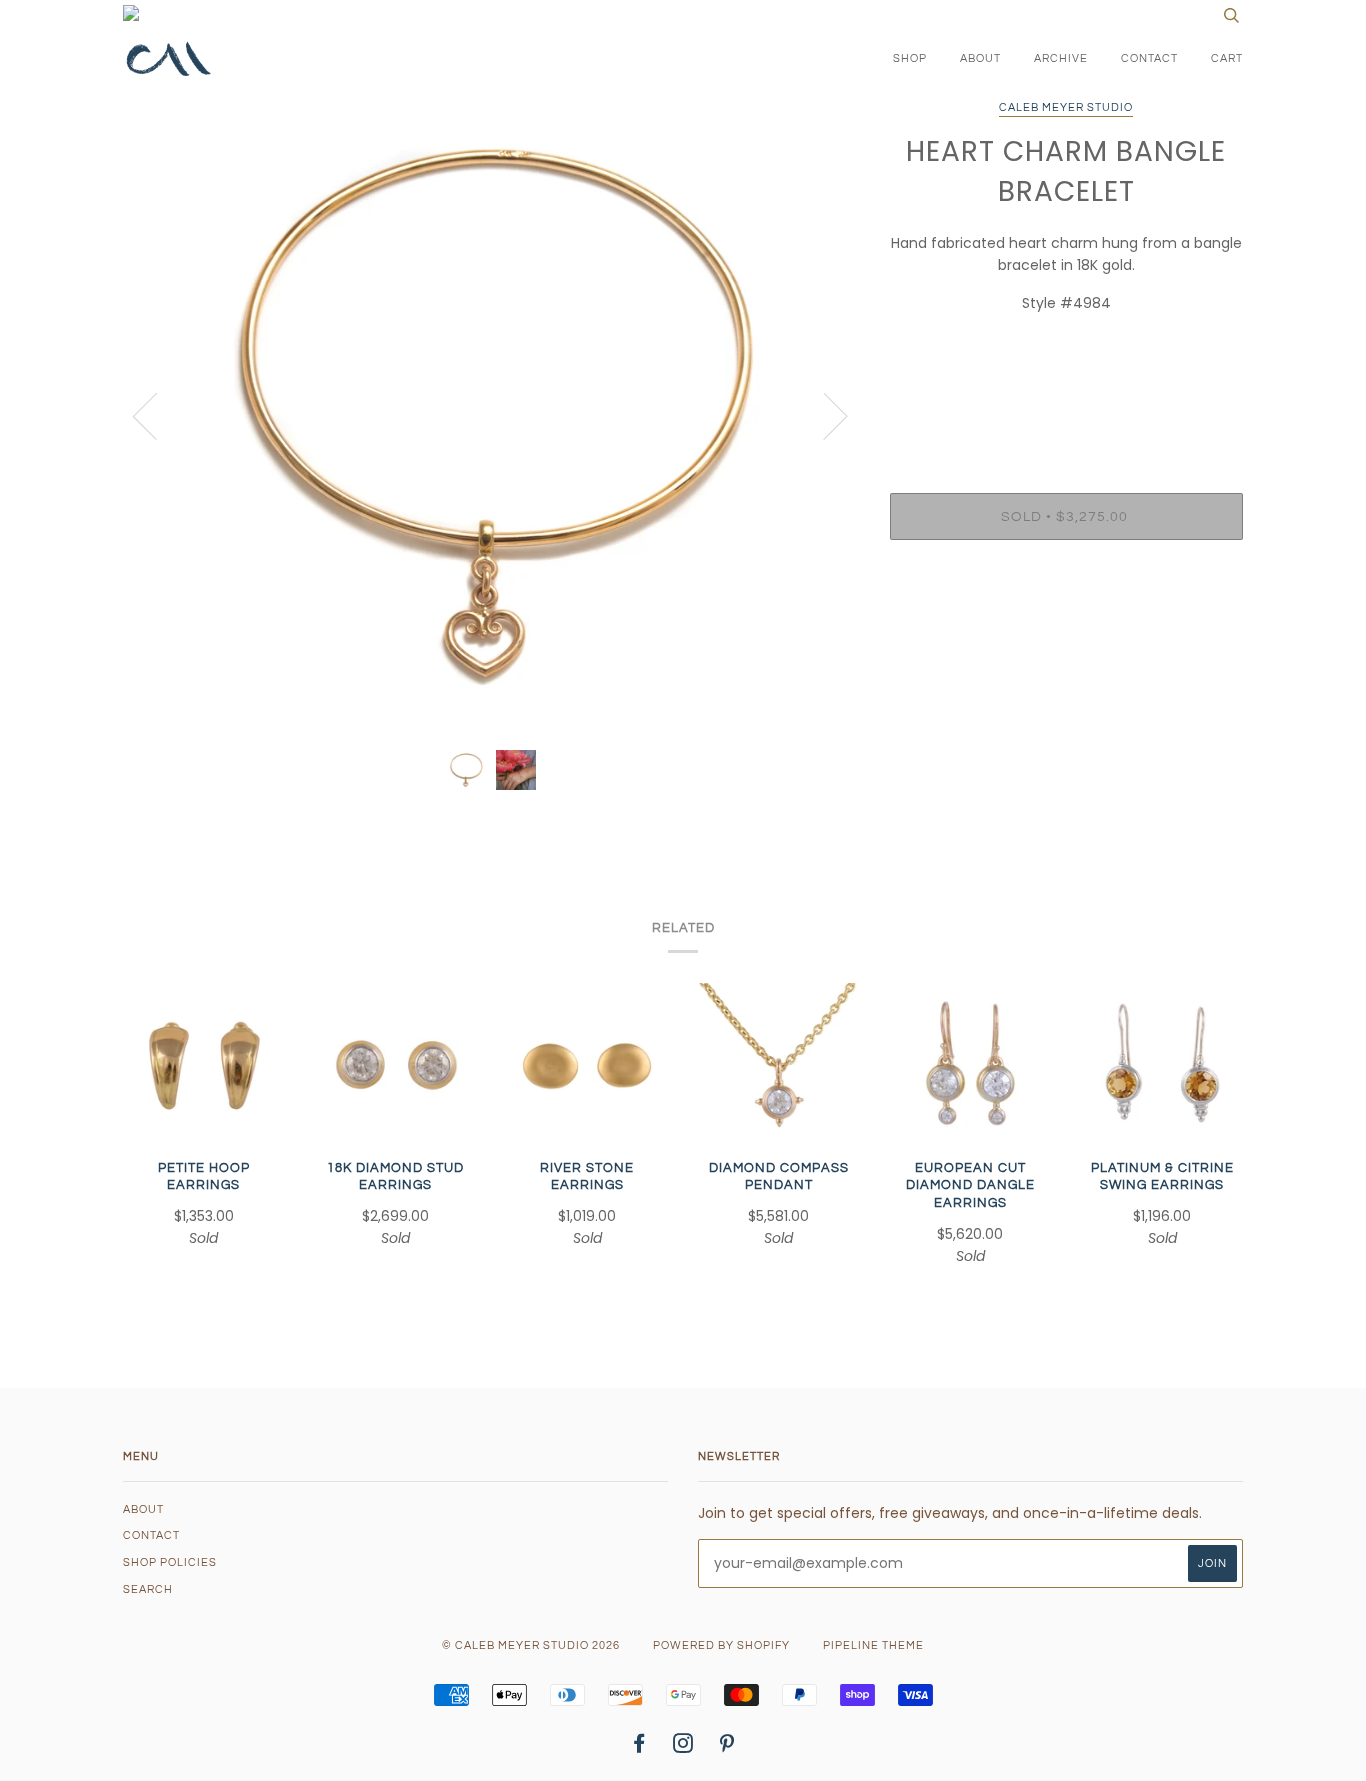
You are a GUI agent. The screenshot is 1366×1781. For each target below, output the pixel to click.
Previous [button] (157, 415)
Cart (1227, 58)
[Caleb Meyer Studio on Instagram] (683, 1747)
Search (148, 1589)
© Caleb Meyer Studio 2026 (531, 1645)
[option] (491, 415)
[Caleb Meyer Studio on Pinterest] (727, 1747)
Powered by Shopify (721, 1645)
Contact (1149, 58)
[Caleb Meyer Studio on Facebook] (639, 1747)
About (980, 58)
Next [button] (823, 415)
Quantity (1066, 412)
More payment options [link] (1066, 624)
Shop (910, 58)
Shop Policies (170, 1562)
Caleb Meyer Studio (1066, 107)
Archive (1061, 58)
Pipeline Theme (873, 1645)
